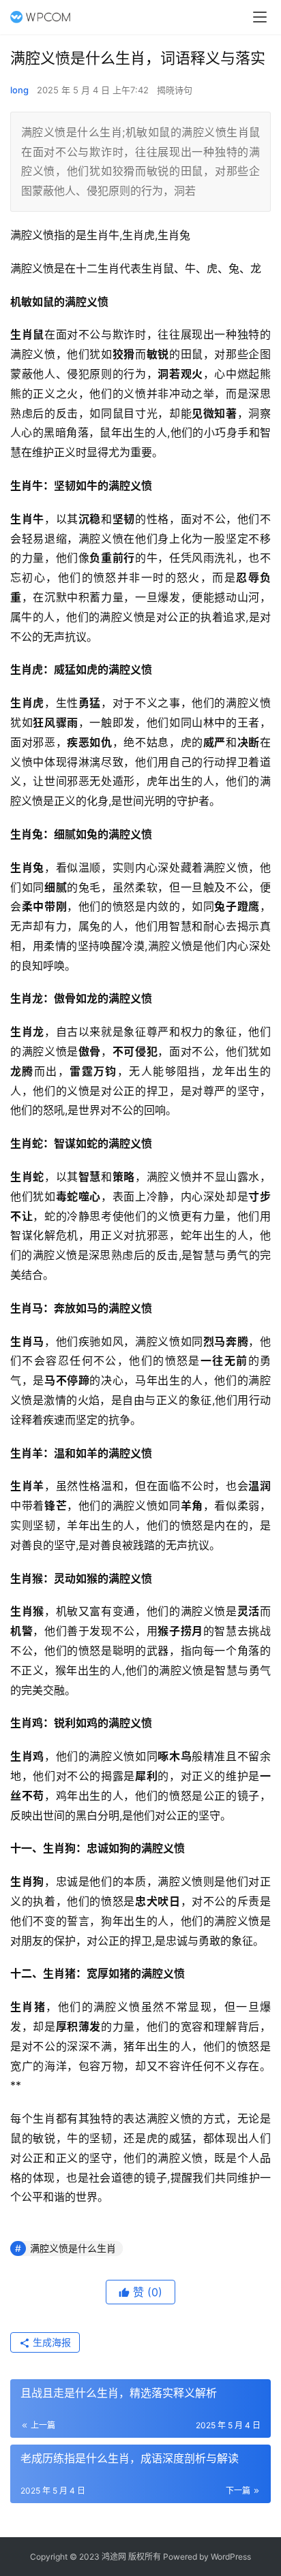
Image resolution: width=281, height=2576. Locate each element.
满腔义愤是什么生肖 (73, 2248)
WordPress (231, 2557)
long (19, 90)
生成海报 (50, 2342)
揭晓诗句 (175, 90)
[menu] (260, 17)
